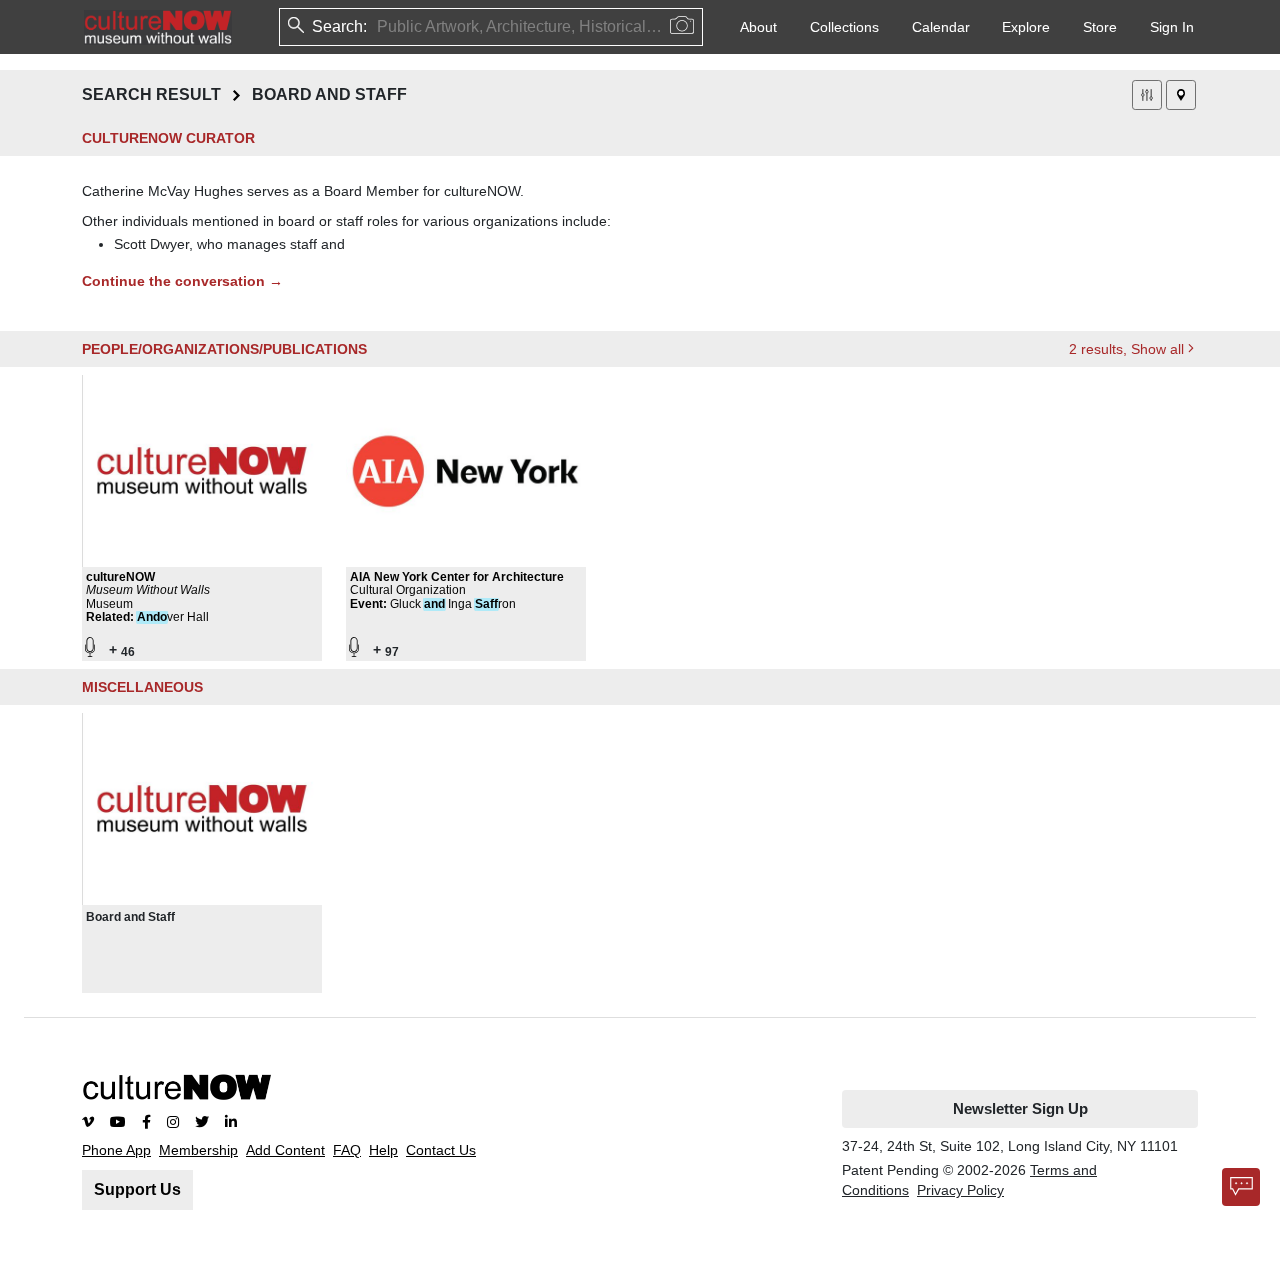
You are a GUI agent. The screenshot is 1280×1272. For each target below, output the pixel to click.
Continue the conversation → (182, 281)
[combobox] (379, 27)
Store (1100, 27)
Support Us (137, 1189)
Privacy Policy (960, 1190)
